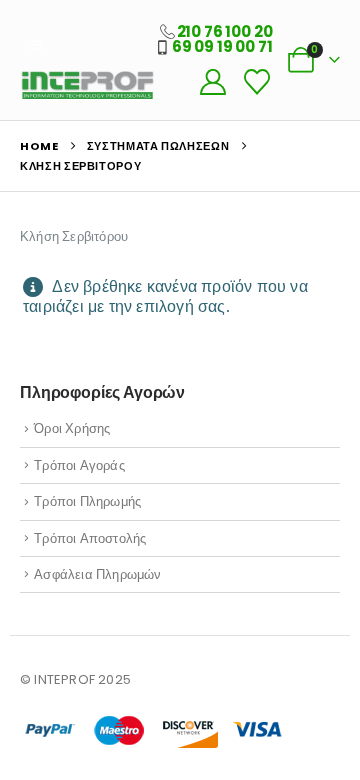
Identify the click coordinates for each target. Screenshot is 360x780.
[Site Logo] (87, 85)
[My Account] (212, 82)
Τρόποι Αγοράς (79, 465)
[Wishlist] (256, 82)
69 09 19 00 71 (222, 46)
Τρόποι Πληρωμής (87, 501)
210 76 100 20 (225, 31)
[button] (36, 46)
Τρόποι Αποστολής (90, 538)
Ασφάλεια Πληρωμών (97, 574)
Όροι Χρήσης (72, 428)
